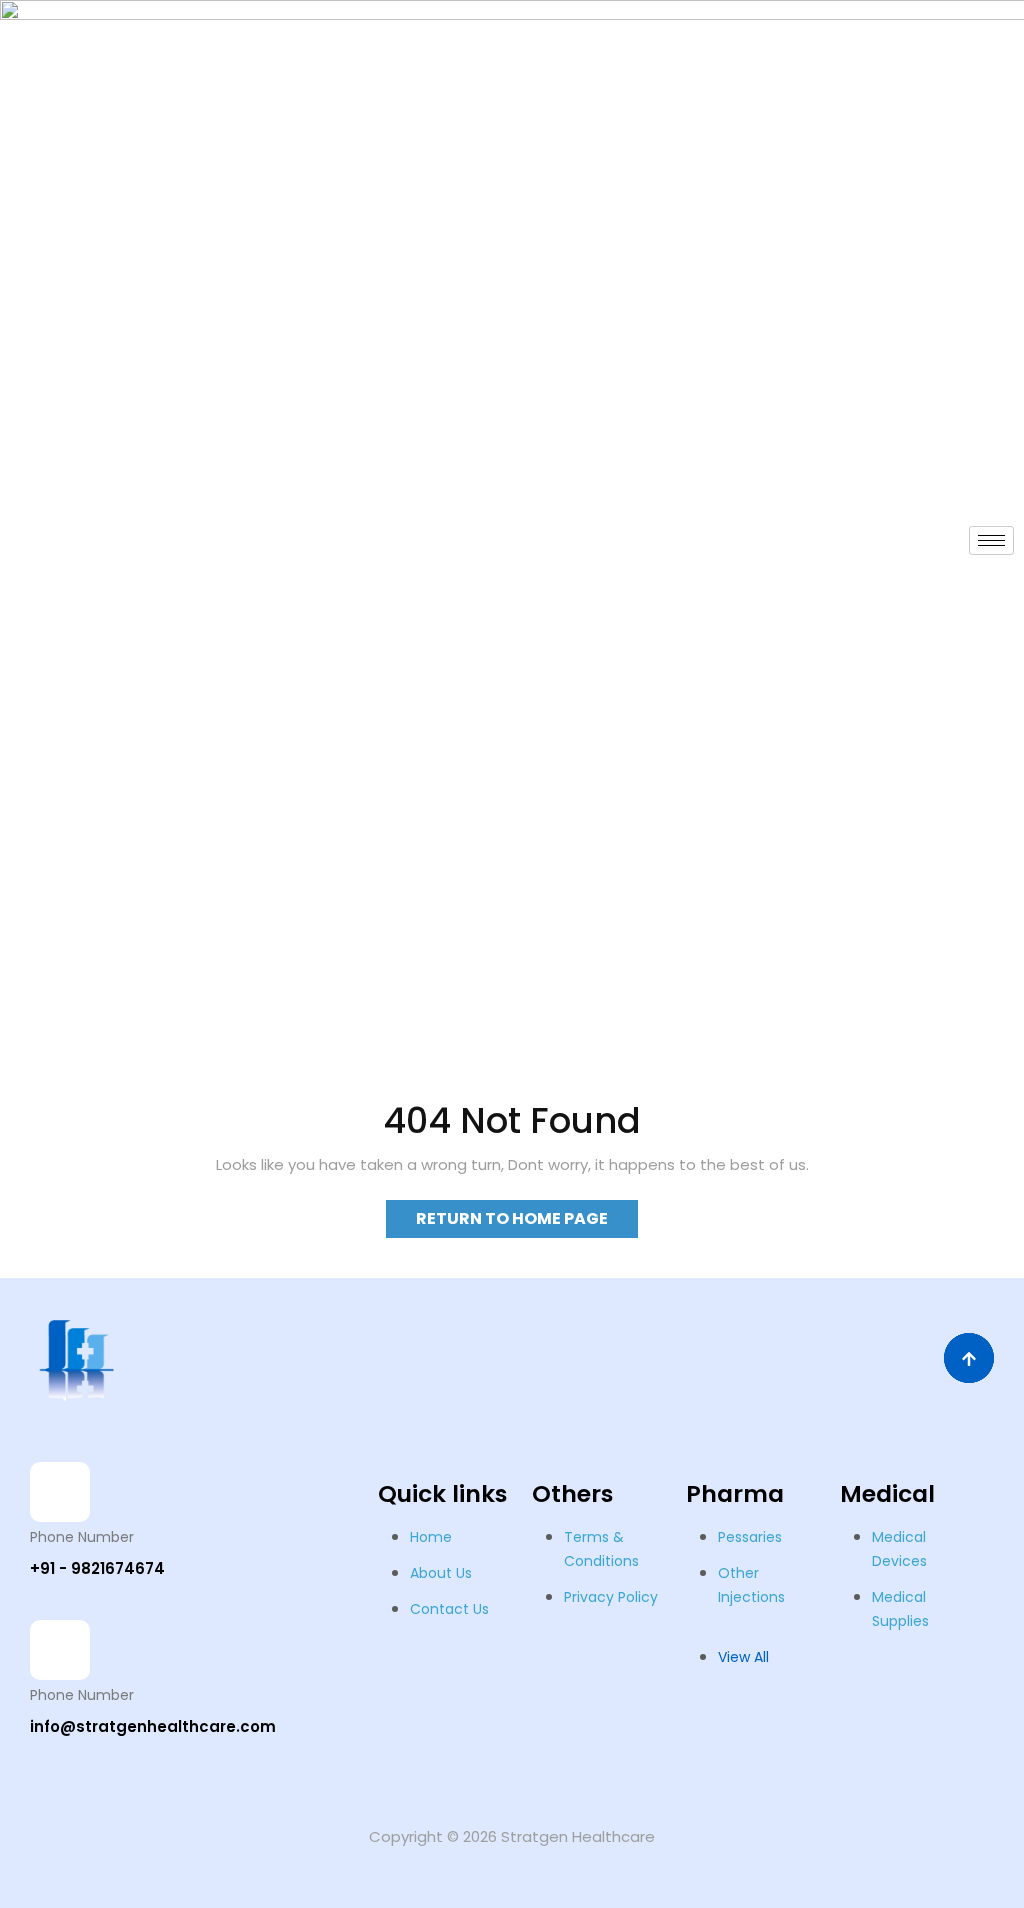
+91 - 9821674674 (97, 1568)
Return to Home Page (527, 1215)
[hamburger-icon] (991, 540)
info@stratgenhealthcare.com (153, 1726)
